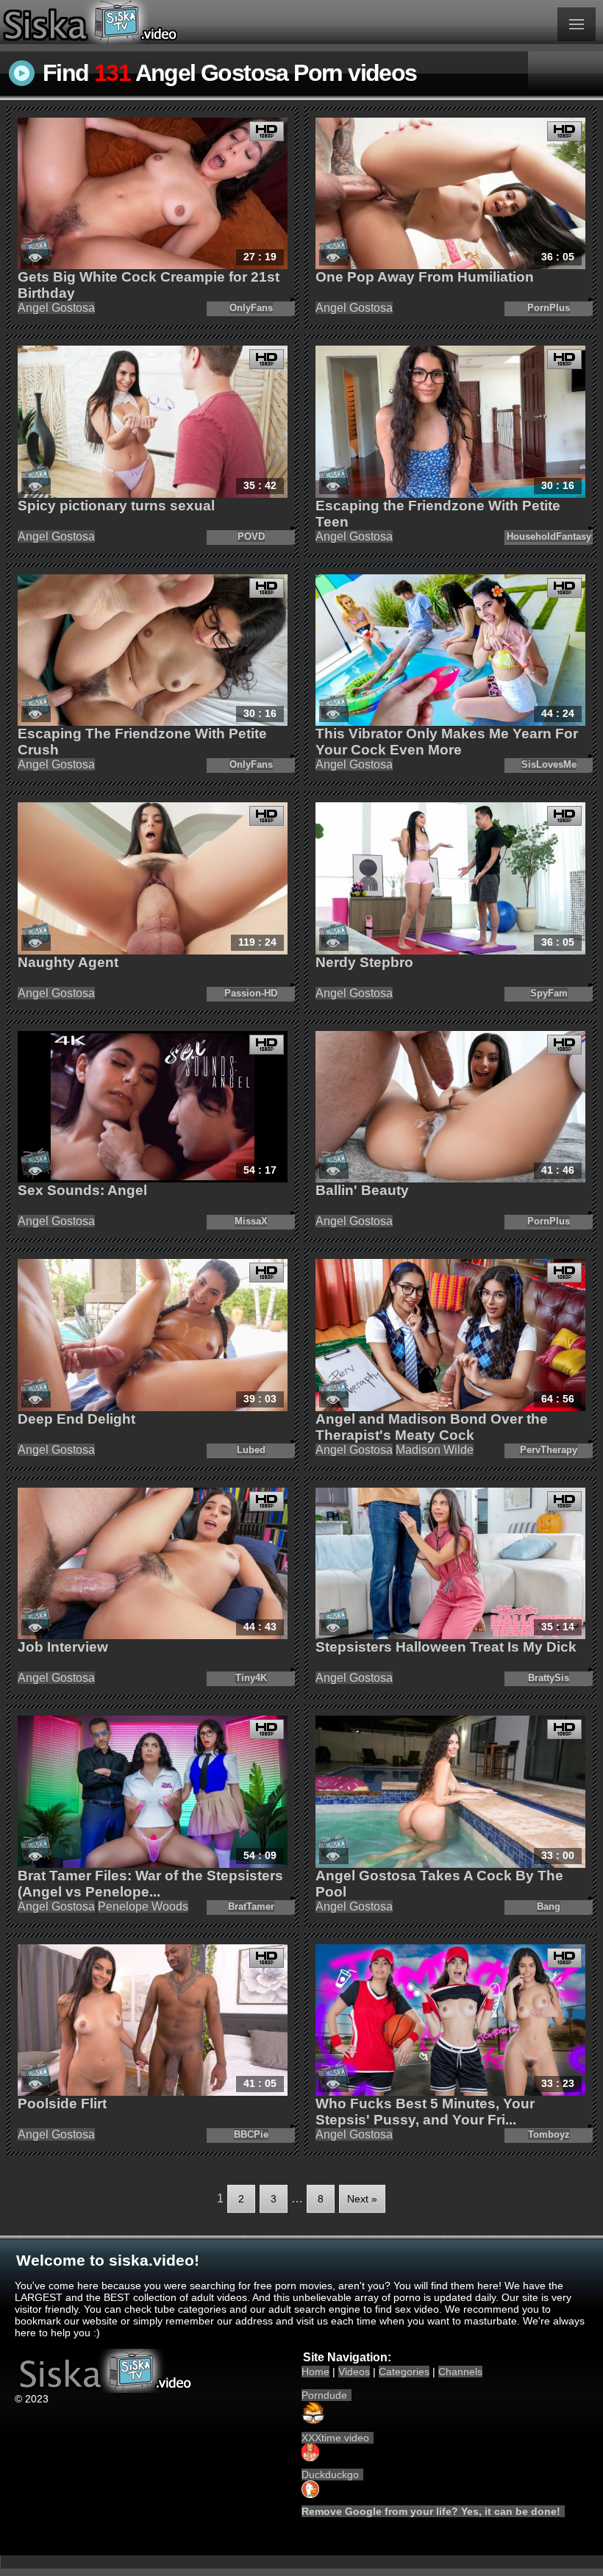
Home (315, 2372)
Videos (354, 2372)
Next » (362, 2199)
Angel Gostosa (56, 308)
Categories (404, 2372)
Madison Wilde (435, 1450)
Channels (460, 2372)
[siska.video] (151, 22)
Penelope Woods (143, 1906)
